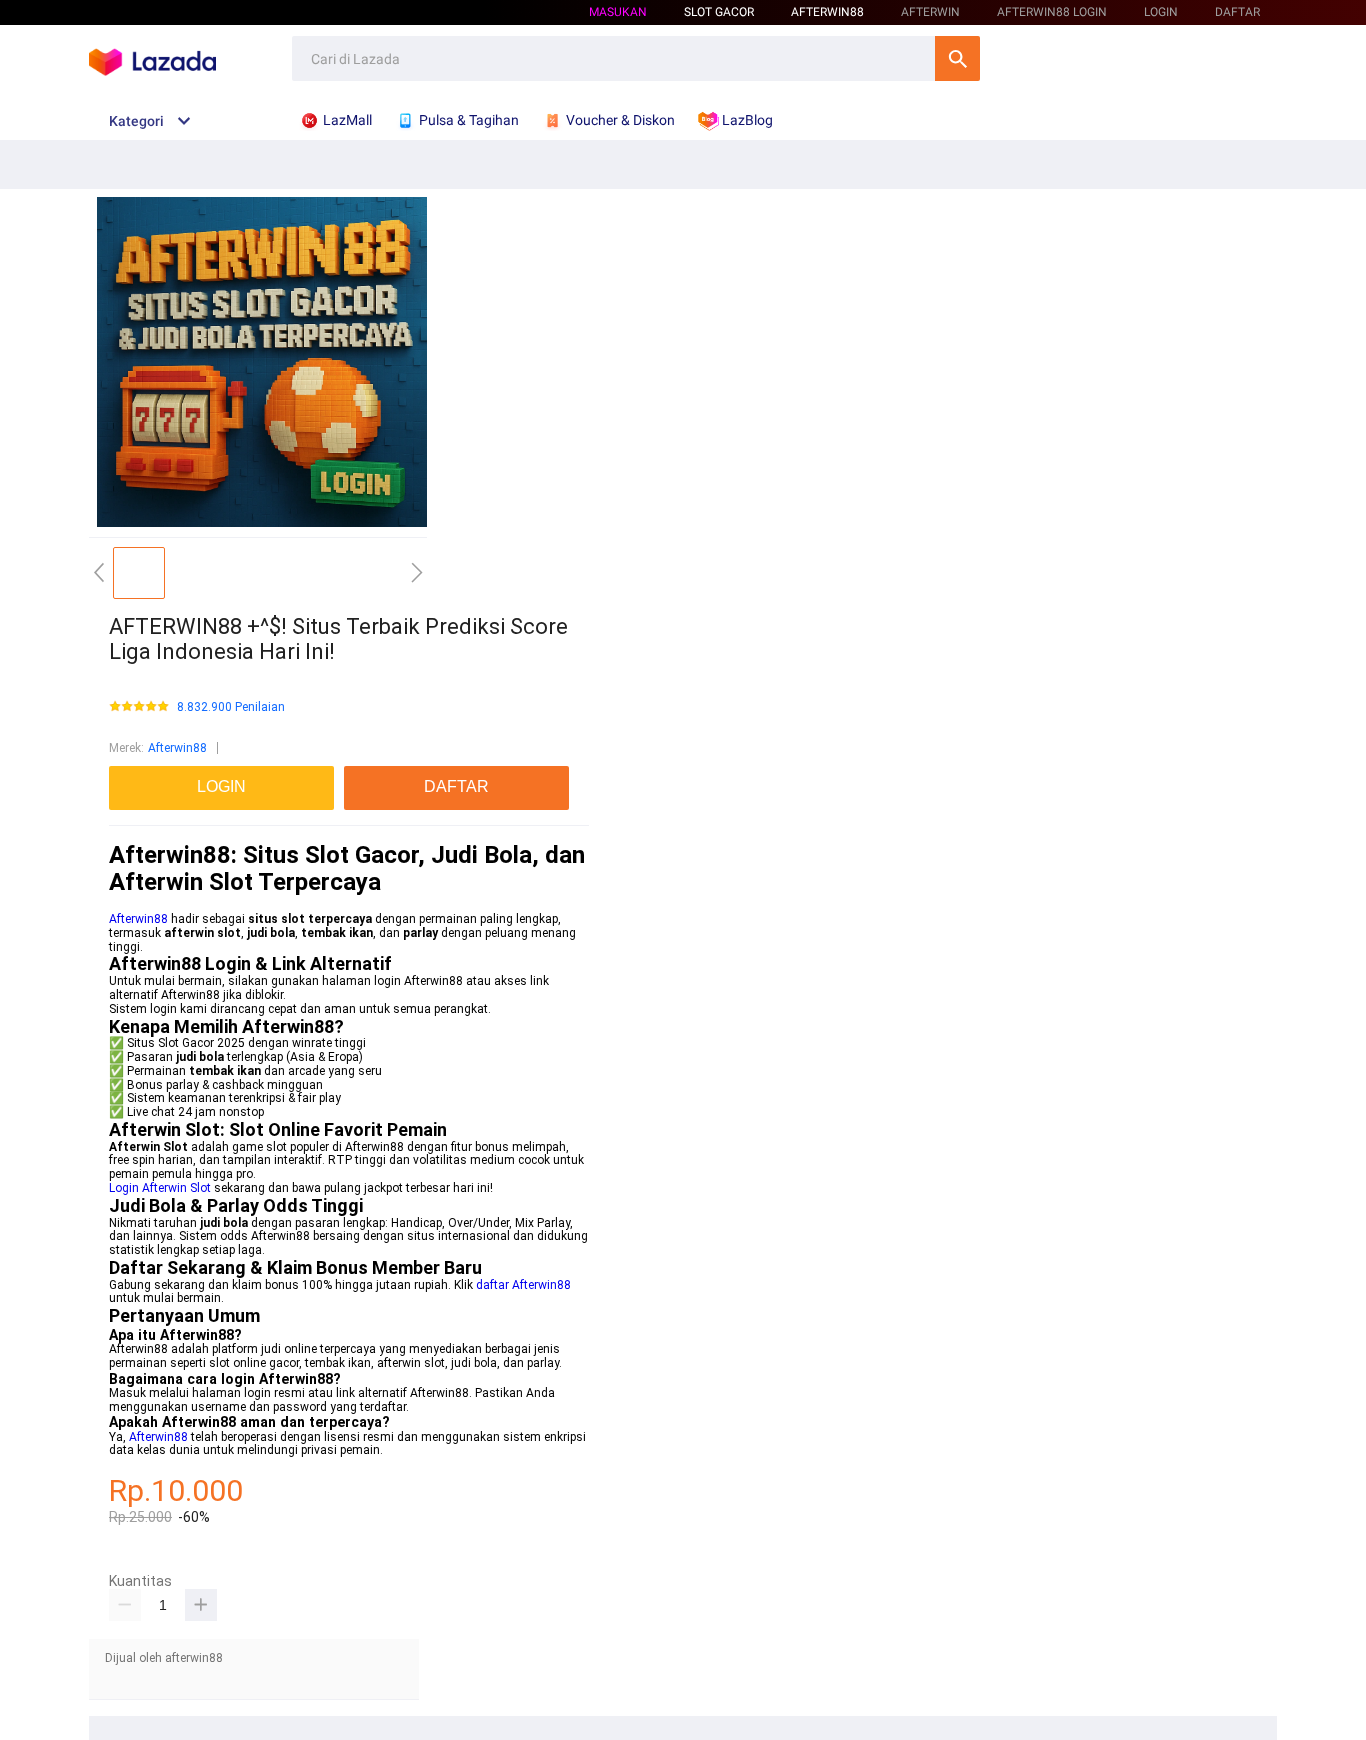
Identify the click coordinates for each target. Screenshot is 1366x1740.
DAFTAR (1237, 12)
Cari (957, 58)
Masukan (618, 12)
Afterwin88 (177, 748)
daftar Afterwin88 (523, 1285)
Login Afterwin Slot (160, 1188)
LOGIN (1161, 12)
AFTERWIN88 (827, 12)
